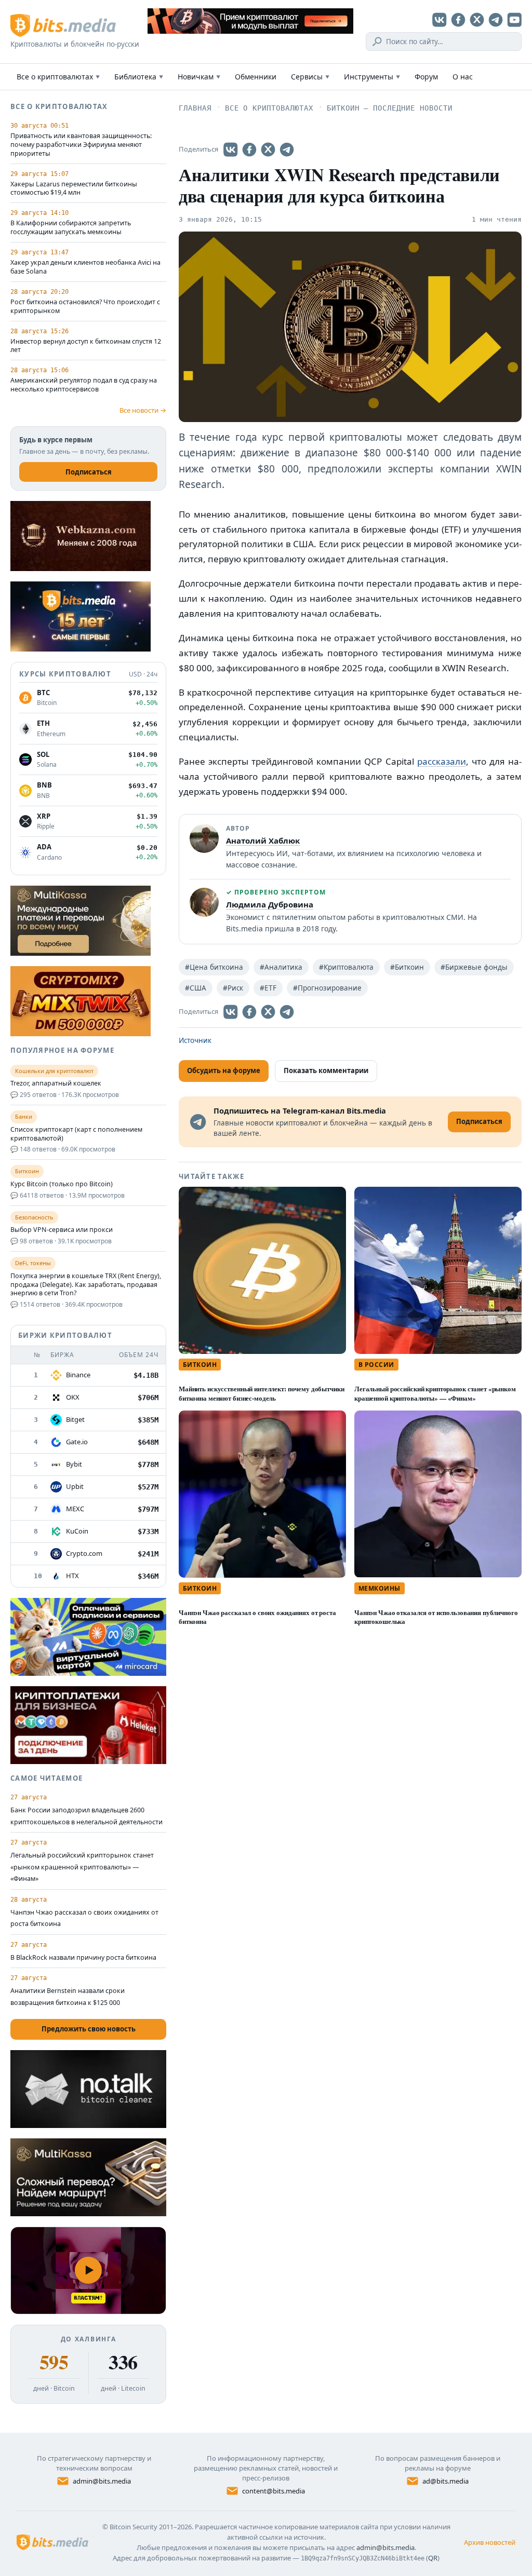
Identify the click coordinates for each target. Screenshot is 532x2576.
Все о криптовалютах (58, 77)
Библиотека (139, 77)
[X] (477, 20)
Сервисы (310, 77)
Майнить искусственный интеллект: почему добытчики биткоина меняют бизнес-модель (262, 1393)
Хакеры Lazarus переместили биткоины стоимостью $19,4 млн (74, 189)
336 (123, 2362)
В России (376, 1365)
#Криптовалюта (346, 967)
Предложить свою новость (89, 2029)
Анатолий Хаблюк (263, 840)
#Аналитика (281, 967)
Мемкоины (380, 1588)
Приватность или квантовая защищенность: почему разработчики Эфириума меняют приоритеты (81, 145)
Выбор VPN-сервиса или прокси (62, 1230)
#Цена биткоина (214, 967)
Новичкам (199, 77)
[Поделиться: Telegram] (287, 150)
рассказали (442, 761)
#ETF (268, 988)
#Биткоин (407, 967)
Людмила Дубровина (270, 904)
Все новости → (143, 410)
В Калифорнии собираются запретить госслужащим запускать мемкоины (71, 228)
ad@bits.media (445, 2481)
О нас (463, 77)
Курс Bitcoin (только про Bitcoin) (62, 1184)
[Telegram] (496, 20)
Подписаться (89, 472)
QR (433, 2558)
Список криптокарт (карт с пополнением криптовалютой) (76, 1134)
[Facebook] (458, 20)
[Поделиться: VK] (231, 150)
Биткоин (200, 1365)
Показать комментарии (326, 1070)
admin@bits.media (102, 2481)
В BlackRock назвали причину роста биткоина (83, 1957)
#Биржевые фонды (474, 967)
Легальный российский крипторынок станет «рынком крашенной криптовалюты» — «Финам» (435, 1393)
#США (196, 988)
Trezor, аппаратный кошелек (56, 1083)
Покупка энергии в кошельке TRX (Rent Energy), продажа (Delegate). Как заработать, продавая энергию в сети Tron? (86, 1285)
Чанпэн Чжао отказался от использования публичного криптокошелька (436, 1617)
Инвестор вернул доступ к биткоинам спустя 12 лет (86, 346)
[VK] (440, 20)
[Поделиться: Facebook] (249, 150)
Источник (195, 1040)
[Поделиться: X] (268, 150)
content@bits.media (274, 2491)
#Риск (233, 988)
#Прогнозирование (327, 988)
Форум (426, 77)
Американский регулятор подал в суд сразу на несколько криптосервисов (84, 385)
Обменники (256, 77)
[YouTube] (514, 20)
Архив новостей (490, 2542)
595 (54, 2362)
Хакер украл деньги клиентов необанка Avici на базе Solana (85, 267)
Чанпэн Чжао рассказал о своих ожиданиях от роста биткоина (257, 1617)
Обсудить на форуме (224, 1070)
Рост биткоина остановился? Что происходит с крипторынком (85, 307)
